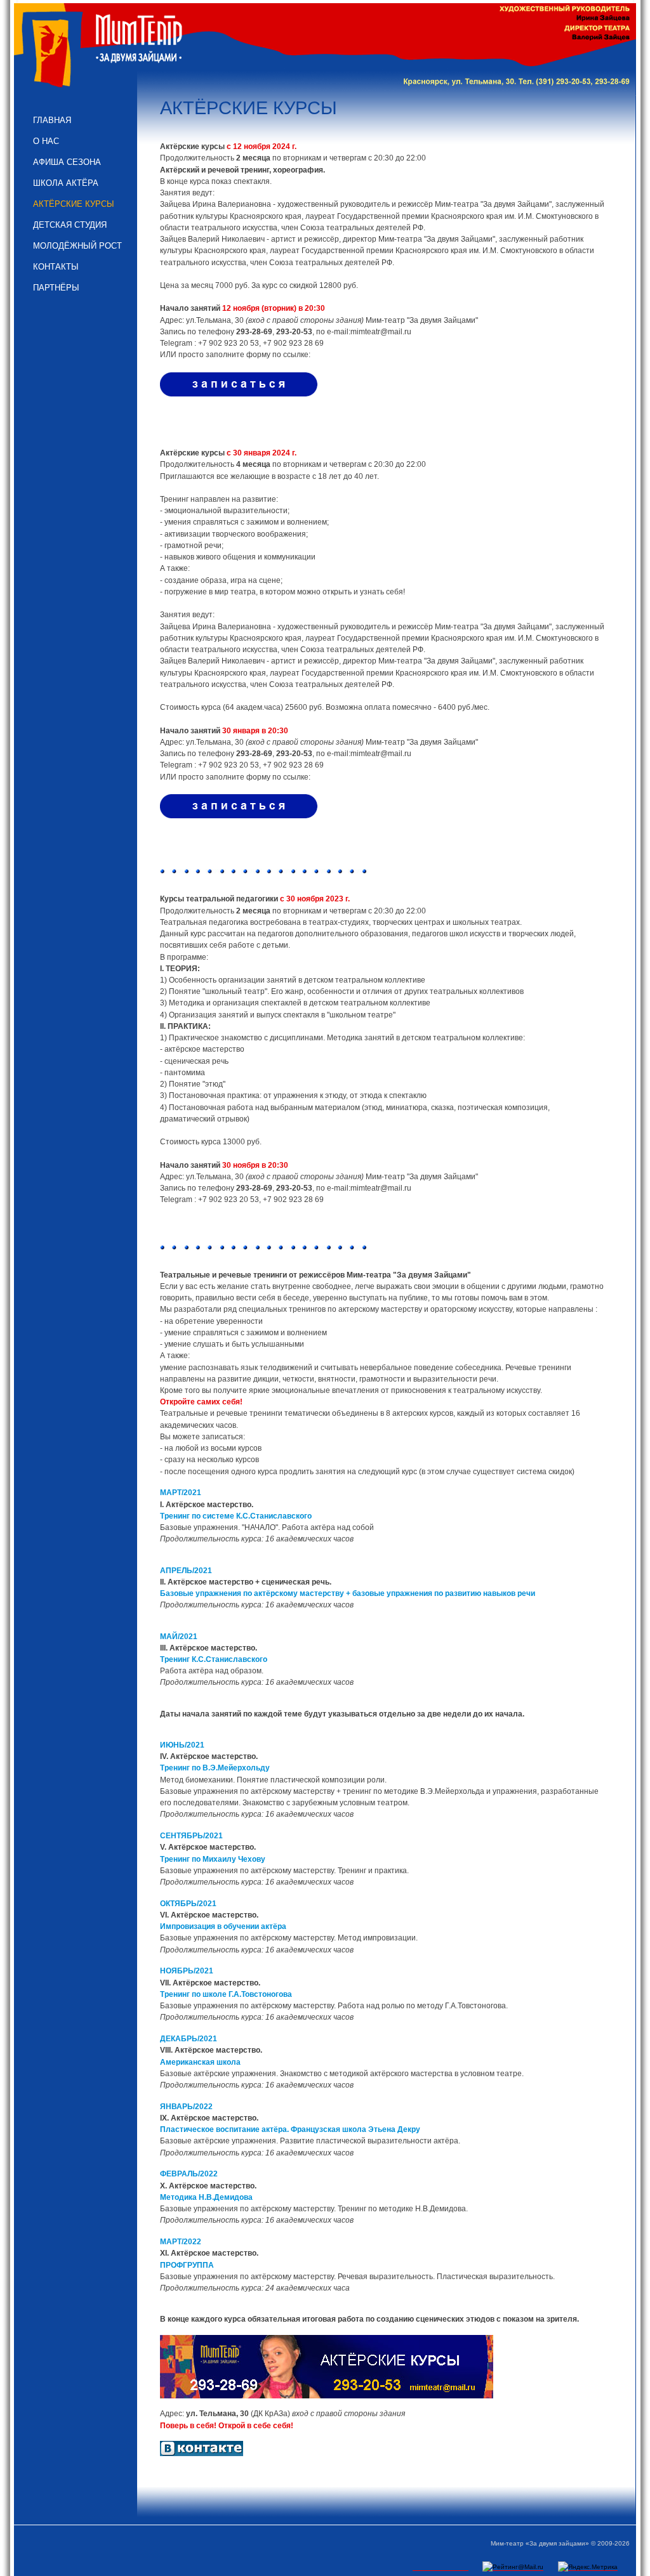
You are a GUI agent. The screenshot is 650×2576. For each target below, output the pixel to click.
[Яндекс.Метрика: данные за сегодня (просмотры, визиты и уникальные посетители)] (588, 2567)
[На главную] (100, 49)
